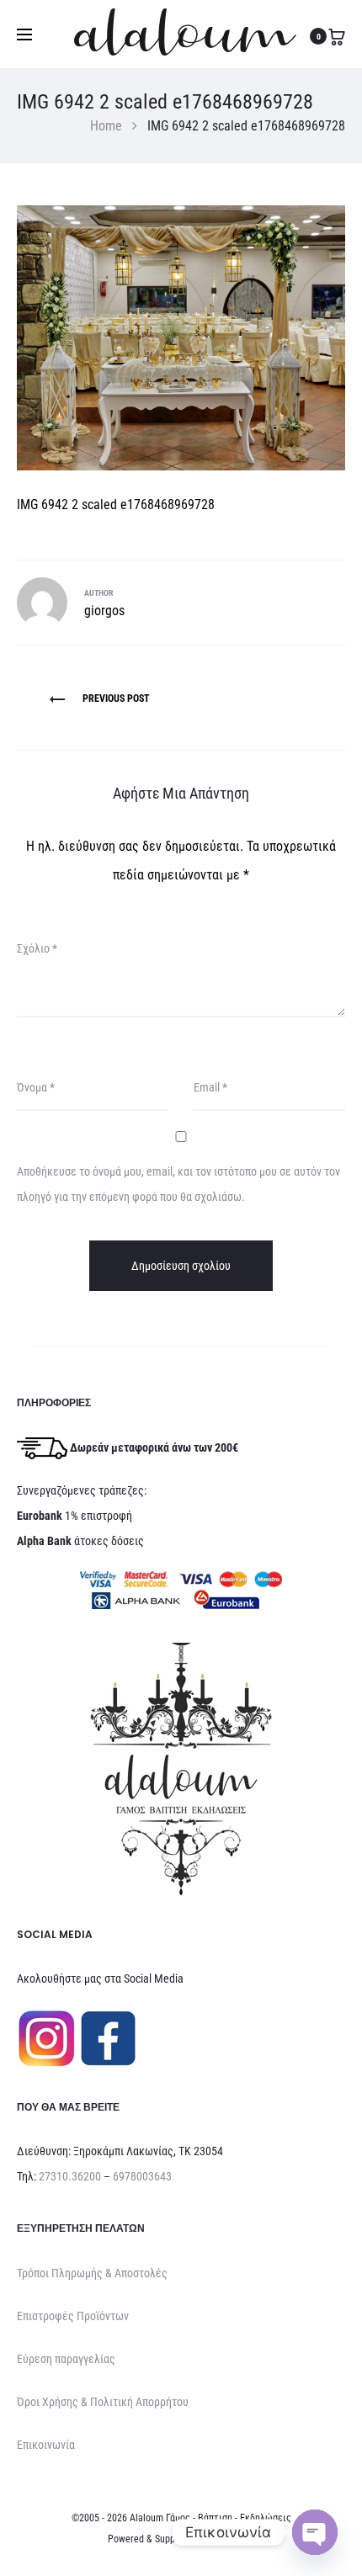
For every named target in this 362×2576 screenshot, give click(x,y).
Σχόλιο (37, 948)
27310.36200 (70, 2176)
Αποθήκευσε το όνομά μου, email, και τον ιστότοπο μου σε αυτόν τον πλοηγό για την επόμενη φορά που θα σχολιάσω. (178, 1184)
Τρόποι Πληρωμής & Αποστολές (92, 2273)
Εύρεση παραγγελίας (66, 2359)
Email (210, 1087)
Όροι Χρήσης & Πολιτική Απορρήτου (103, 2402)
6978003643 (142, 2176)
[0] (337, 36)
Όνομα (36, 1087)
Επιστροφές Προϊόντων (73, 2316)
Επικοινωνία (46, 2445)
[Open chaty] (315, 2532)
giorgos (104, 611)
